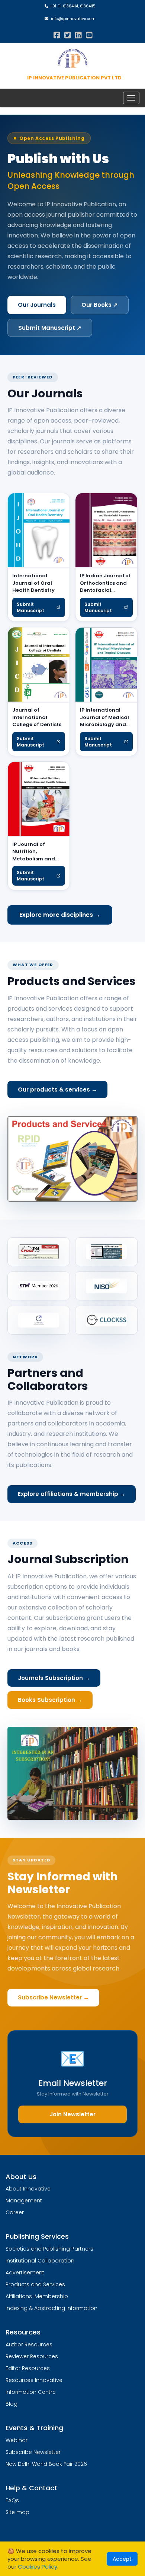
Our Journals (37, 305)
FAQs (12, 2500)
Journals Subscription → (54, 1678)
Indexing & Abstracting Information (51, 2308)
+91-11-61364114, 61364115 (72, 6)
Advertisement (25, 2273)
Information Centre (31, 2392)
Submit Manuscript (30, 607)
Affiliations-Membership (37, 2296)
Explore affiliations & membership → (72, 1494)
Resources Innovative (34, 2380)
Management (24, 2201)
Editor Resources (28, 2368)
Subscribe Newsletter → (53, 1997)
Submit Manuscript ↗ (50, 328)
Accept (122, 2559)
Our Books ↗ (100, 305)
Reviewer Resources (32, 2356)
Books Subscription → (50, 1700)
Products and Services (35, 2284)
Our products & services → (57, 1090)
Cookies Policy (38, 2567)
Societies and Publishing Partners (49, 2249)
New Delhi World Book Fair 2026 (46, 2464)
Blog (12, 2404)
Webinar (17, 2440)
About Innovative (28, 2189)
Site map (17, 2512)
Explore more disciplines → (60, 915)
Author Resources (29, 2344)
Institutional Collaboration (40, 2261)
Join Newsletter (72, 2114)
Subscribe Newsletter (33, 2452)
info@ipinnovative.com (72, 19)
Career (15, 2212)
